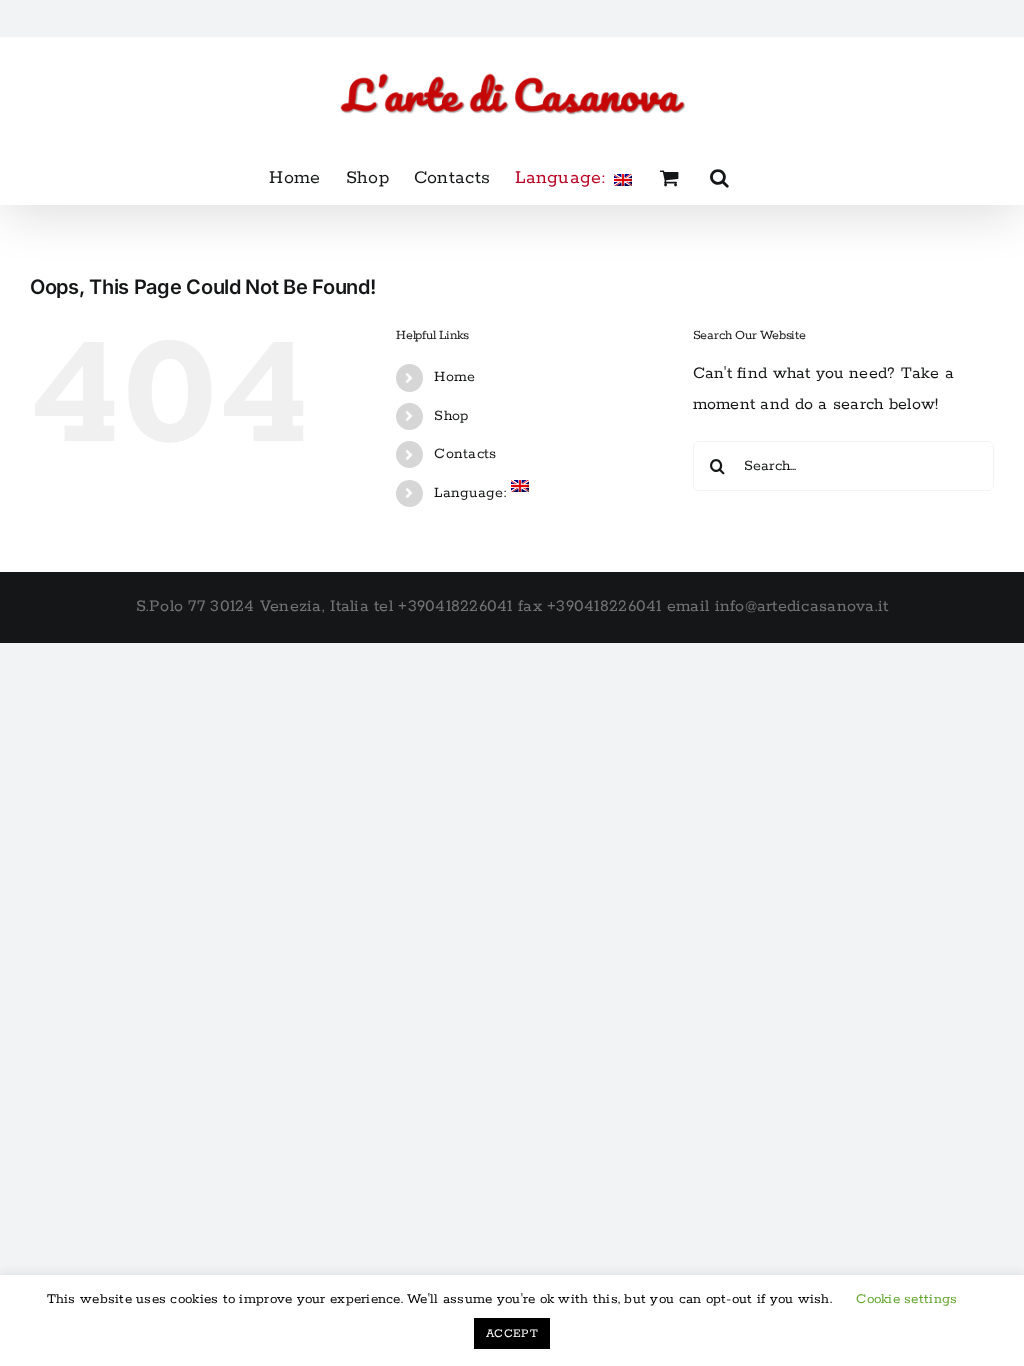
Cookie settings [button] (906, 1299)
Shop (451, 416)
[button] (719, 178)
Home (454, 377)
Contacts (465, 454)
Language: (472, 493)
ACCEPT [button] (512, 1333)
